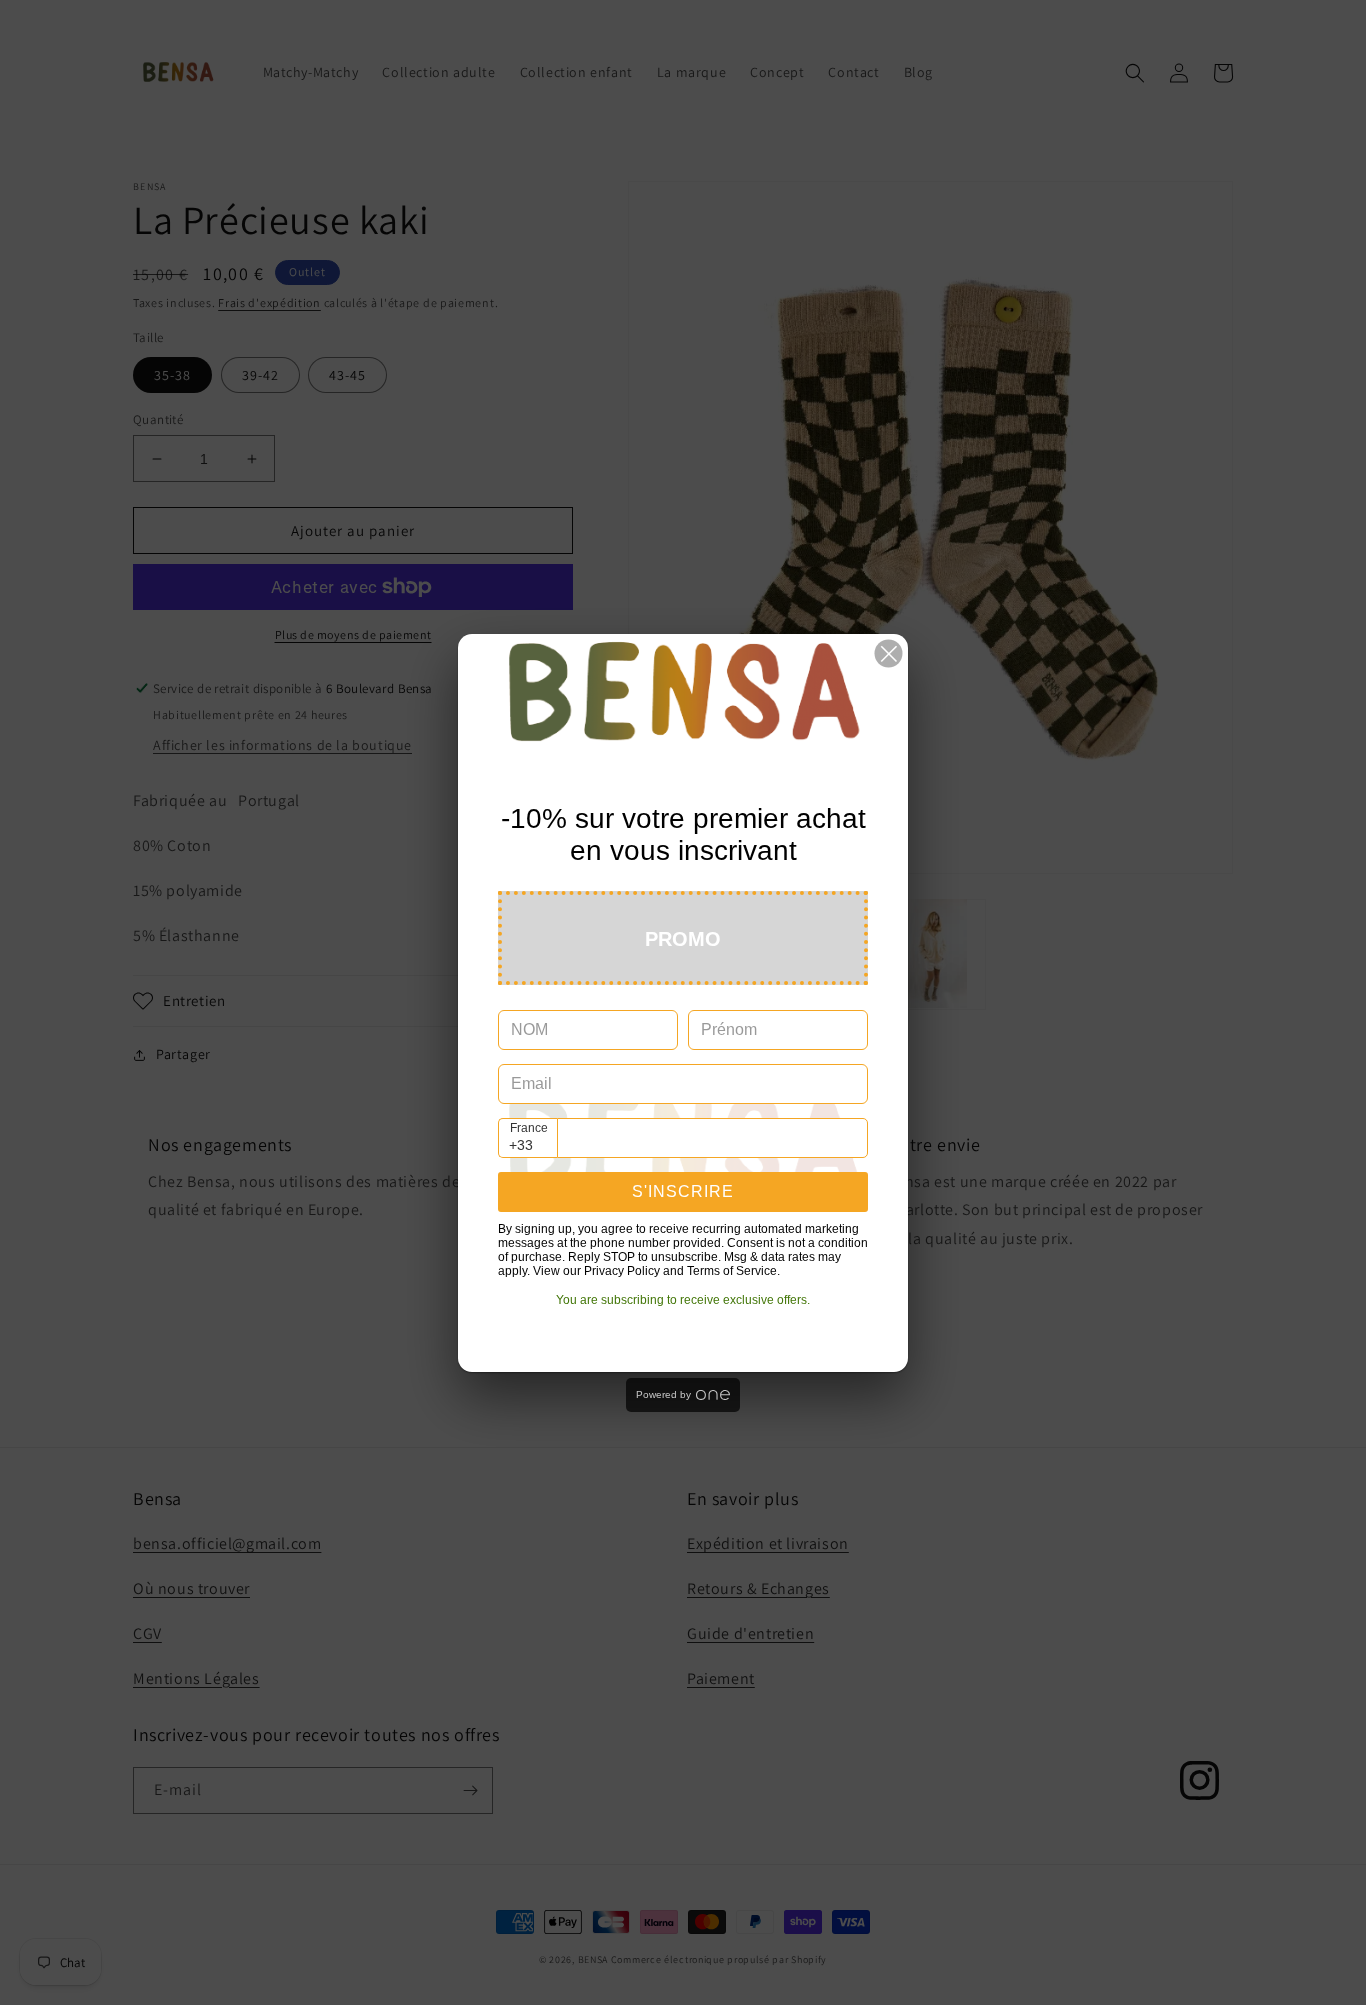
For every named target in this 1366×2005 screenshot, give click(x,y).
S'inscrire (683, 1191)
